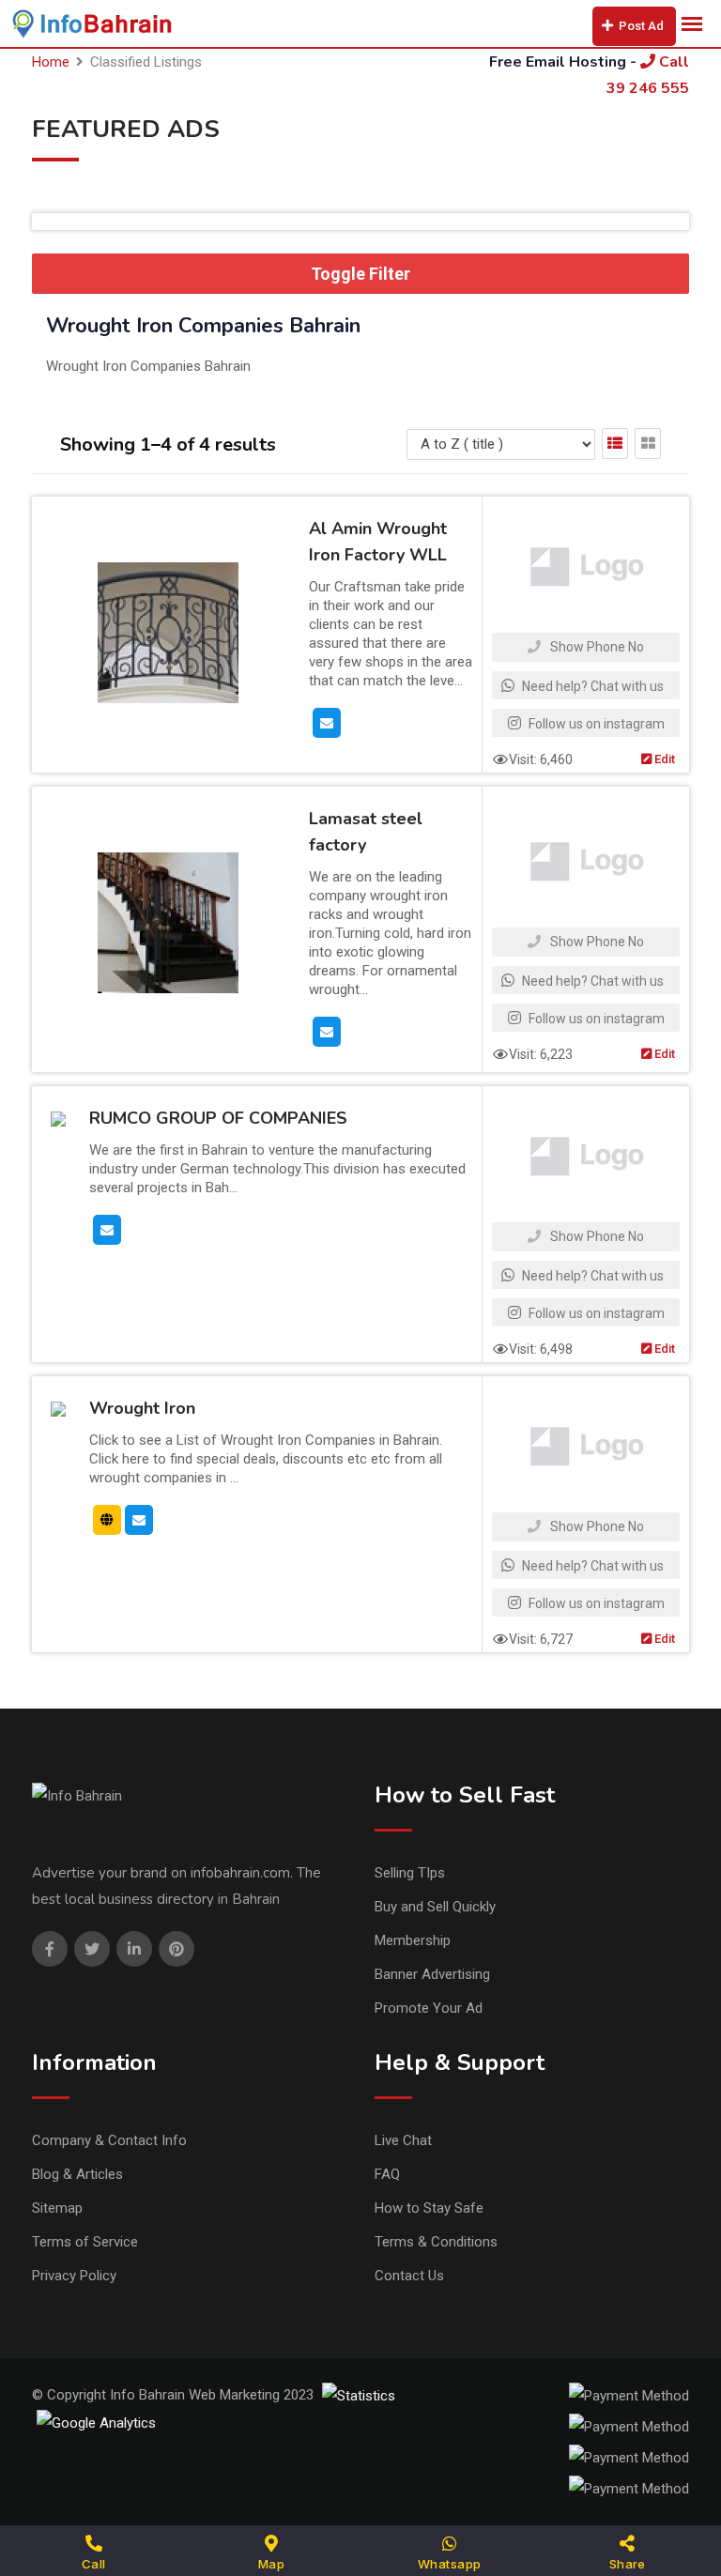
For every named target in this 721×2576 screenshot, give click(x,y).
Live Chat (403, 2140)
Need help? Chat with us (591, 686)
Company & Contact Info (109, 2140)
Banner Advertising (432, 1974)
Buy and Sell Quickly (435, 1907)
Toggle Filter (360, 274)
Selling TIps (410, 1873)
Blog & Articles (77, 2174)
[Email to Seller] (327, 722)
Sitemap (57, 2208)
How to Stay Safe (429, 2208)
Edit (663, 759)
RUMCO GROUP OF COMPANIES (218, 1119)
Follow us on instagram (595, 724)
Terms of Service (85, 2242)
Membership (413, 1940)
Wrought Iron (142, 1409)
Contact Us (409, 2276)
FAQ (387, 2174)
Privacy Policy (74, 2276)
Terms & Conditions (436, 2242)
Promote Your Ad (429, 2008)
